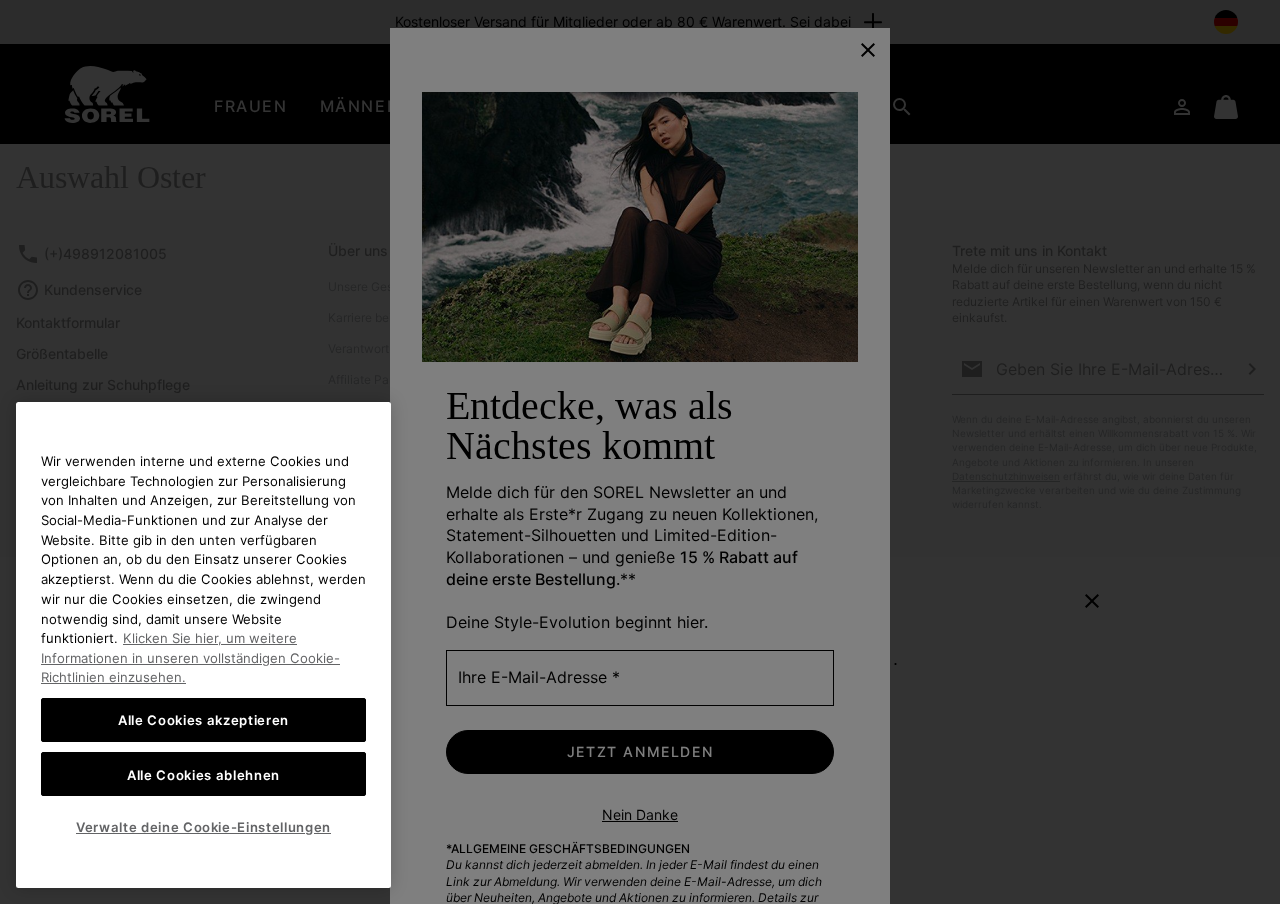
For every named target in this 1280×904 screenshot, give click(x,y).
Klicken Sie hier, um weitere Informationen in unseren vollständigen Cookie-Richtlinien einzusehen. (190, 657)
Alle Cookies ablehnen (203, 774)
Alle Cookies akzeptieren (203, 720)
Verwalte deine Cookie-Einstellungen (203, 827)
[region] (203, 645)
